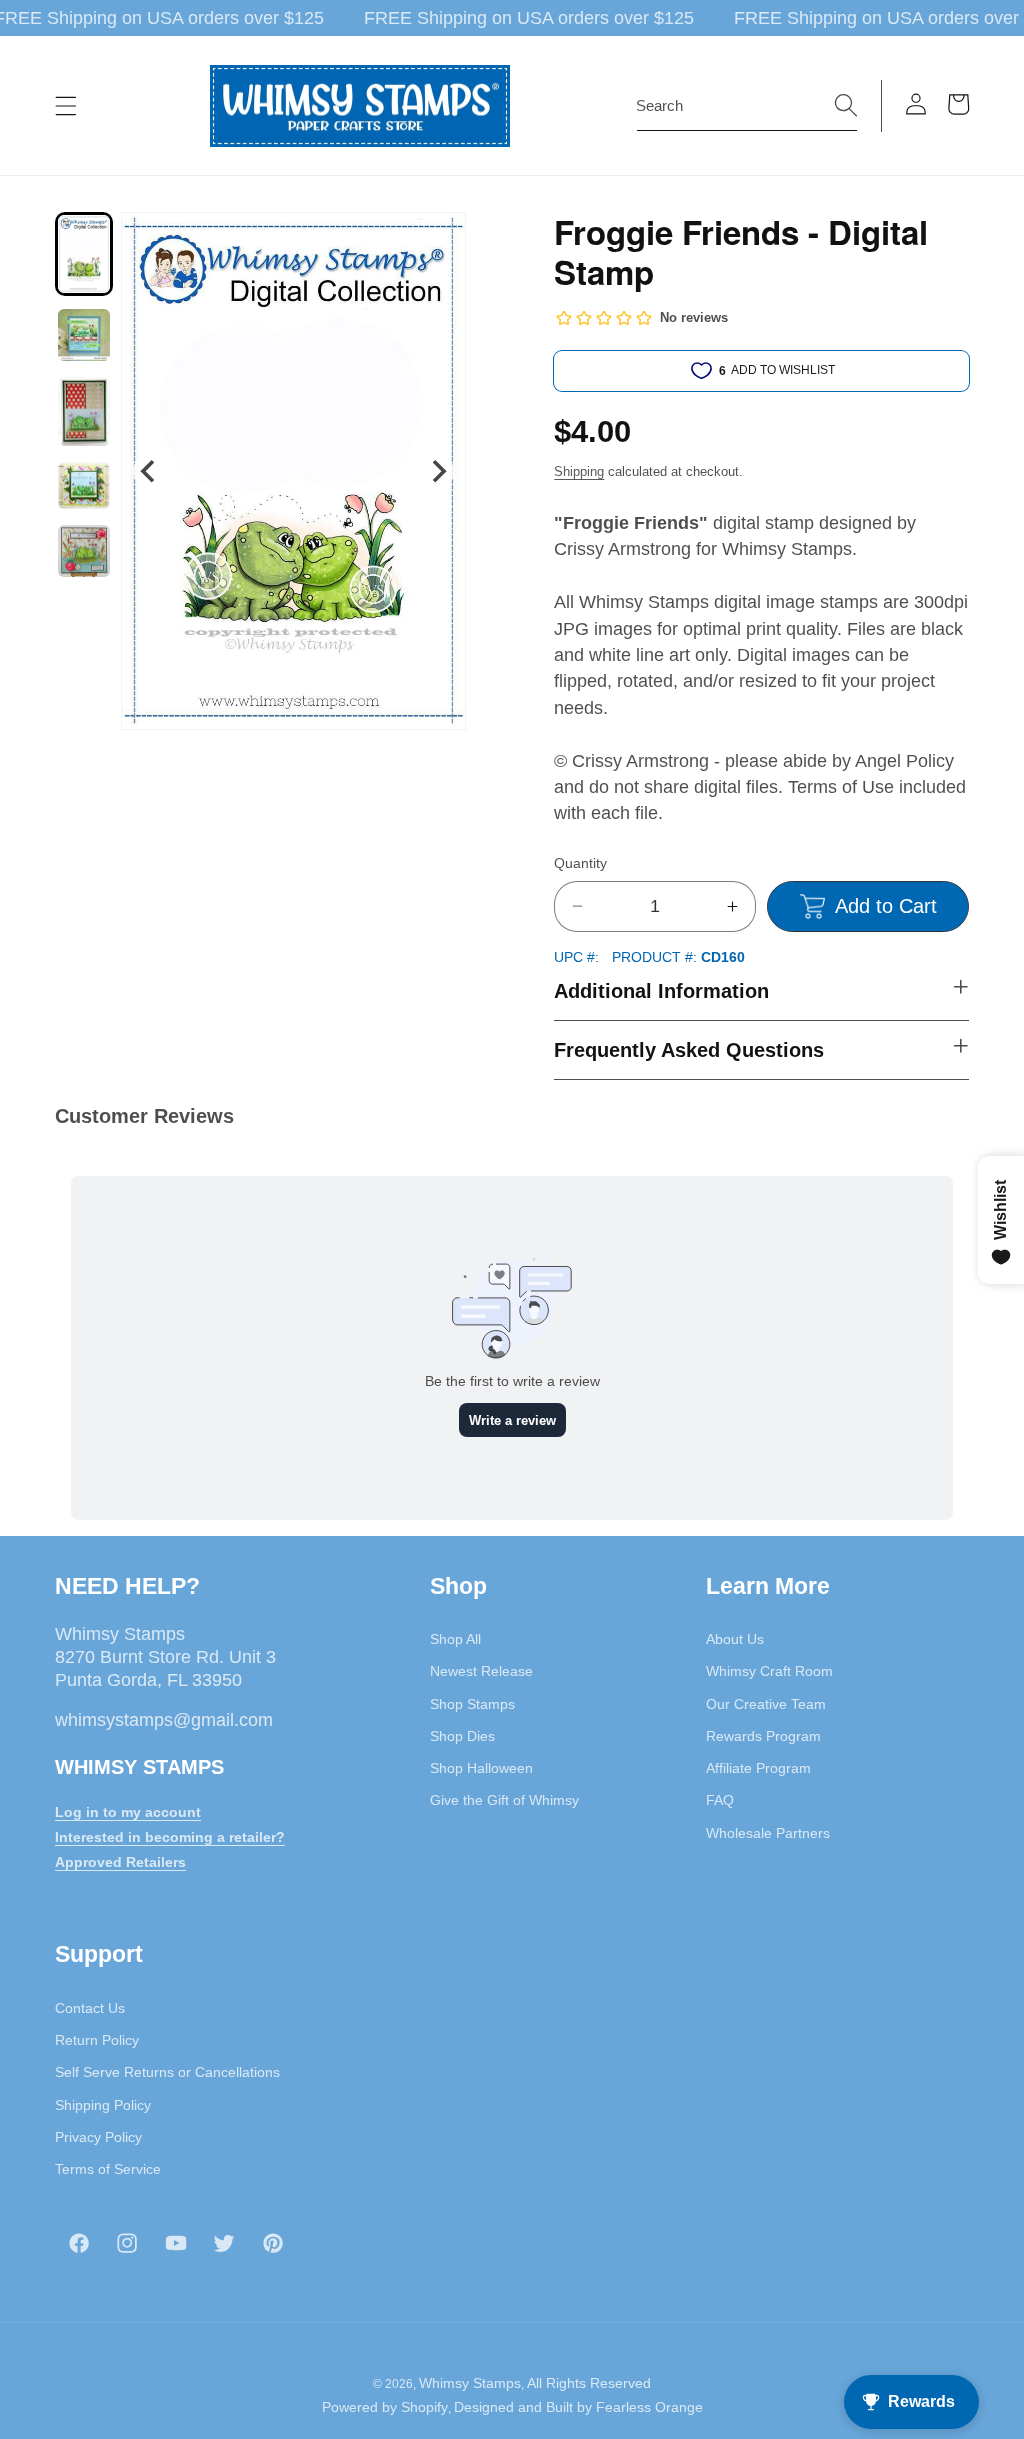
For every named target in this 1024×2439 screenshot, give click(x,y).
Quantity (580, 863)
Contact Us (90, 2008)
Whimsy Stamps (470, 2383)
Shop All (455, 1639)
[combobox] (747, 106)
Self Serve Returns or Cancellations (167, 2072)
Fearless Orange (649, 2407)
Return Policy (97, 2040)
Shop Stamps (472, 1704)
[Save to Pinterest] (438, 240)
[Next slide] (437, 471)
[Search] (846, 105)
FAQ (720, 1800)
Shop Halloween (481, 1768)
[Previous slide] (149, 471)
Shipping (579, 471)
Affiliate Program (758, 1768)
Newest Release (481, 1671)
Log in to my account (128, 1812)
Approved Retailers (120, 1862)
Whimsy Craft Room (769, 1671)
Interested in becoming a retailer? (170, 1837)
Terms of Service (108, 2169)
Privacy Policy (98, 2137)
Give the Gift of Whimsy (504, 1800)
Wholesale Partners (768, 1833)
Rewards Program (763, 1736)
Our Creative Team (766, 1704)
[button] (66, 106)
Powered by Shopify (385, 2407)
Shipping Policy (103, 2105)
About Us (735, 1639)
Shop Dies (462, 1736)
